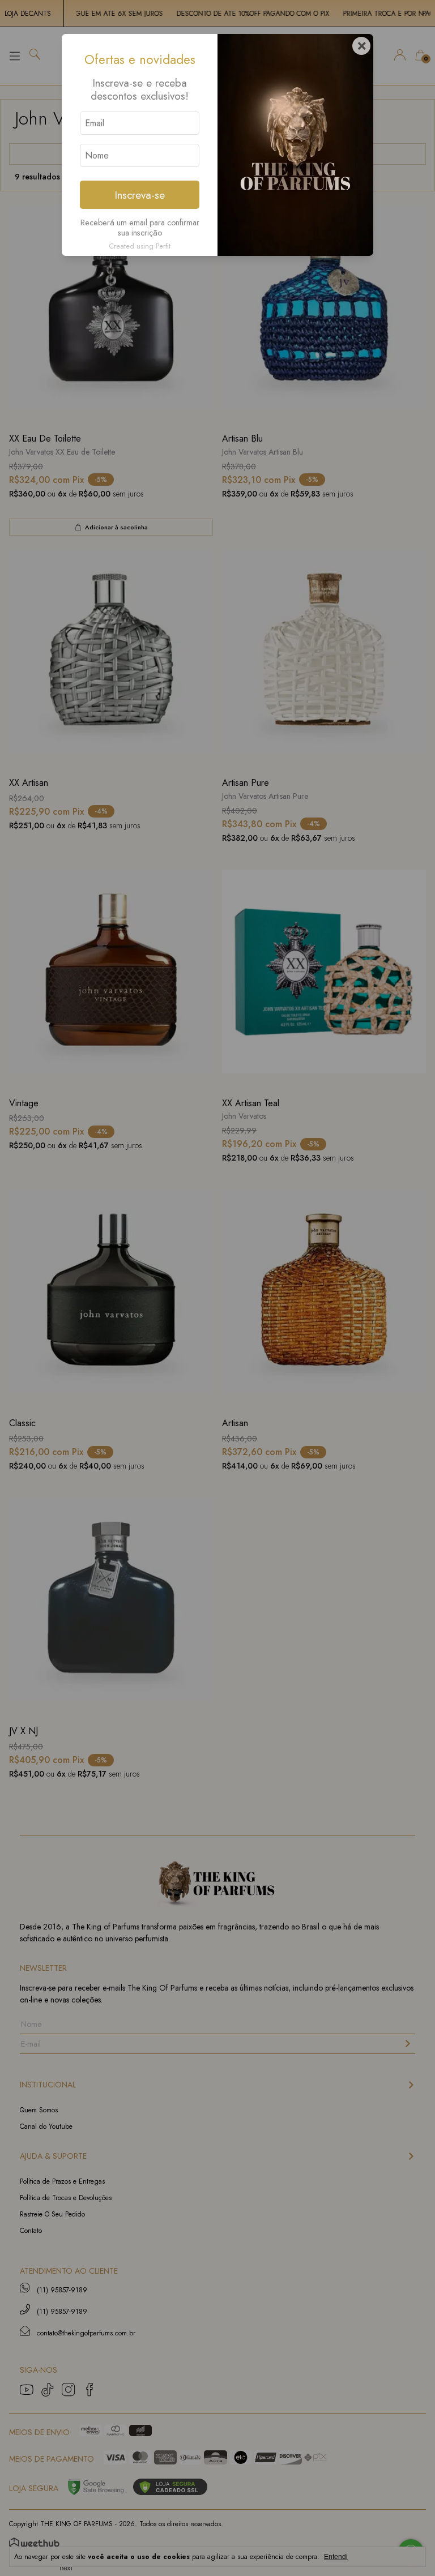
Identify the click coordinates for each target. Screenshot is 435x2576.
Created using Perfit (140, 246)
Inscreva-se (140, 195)
